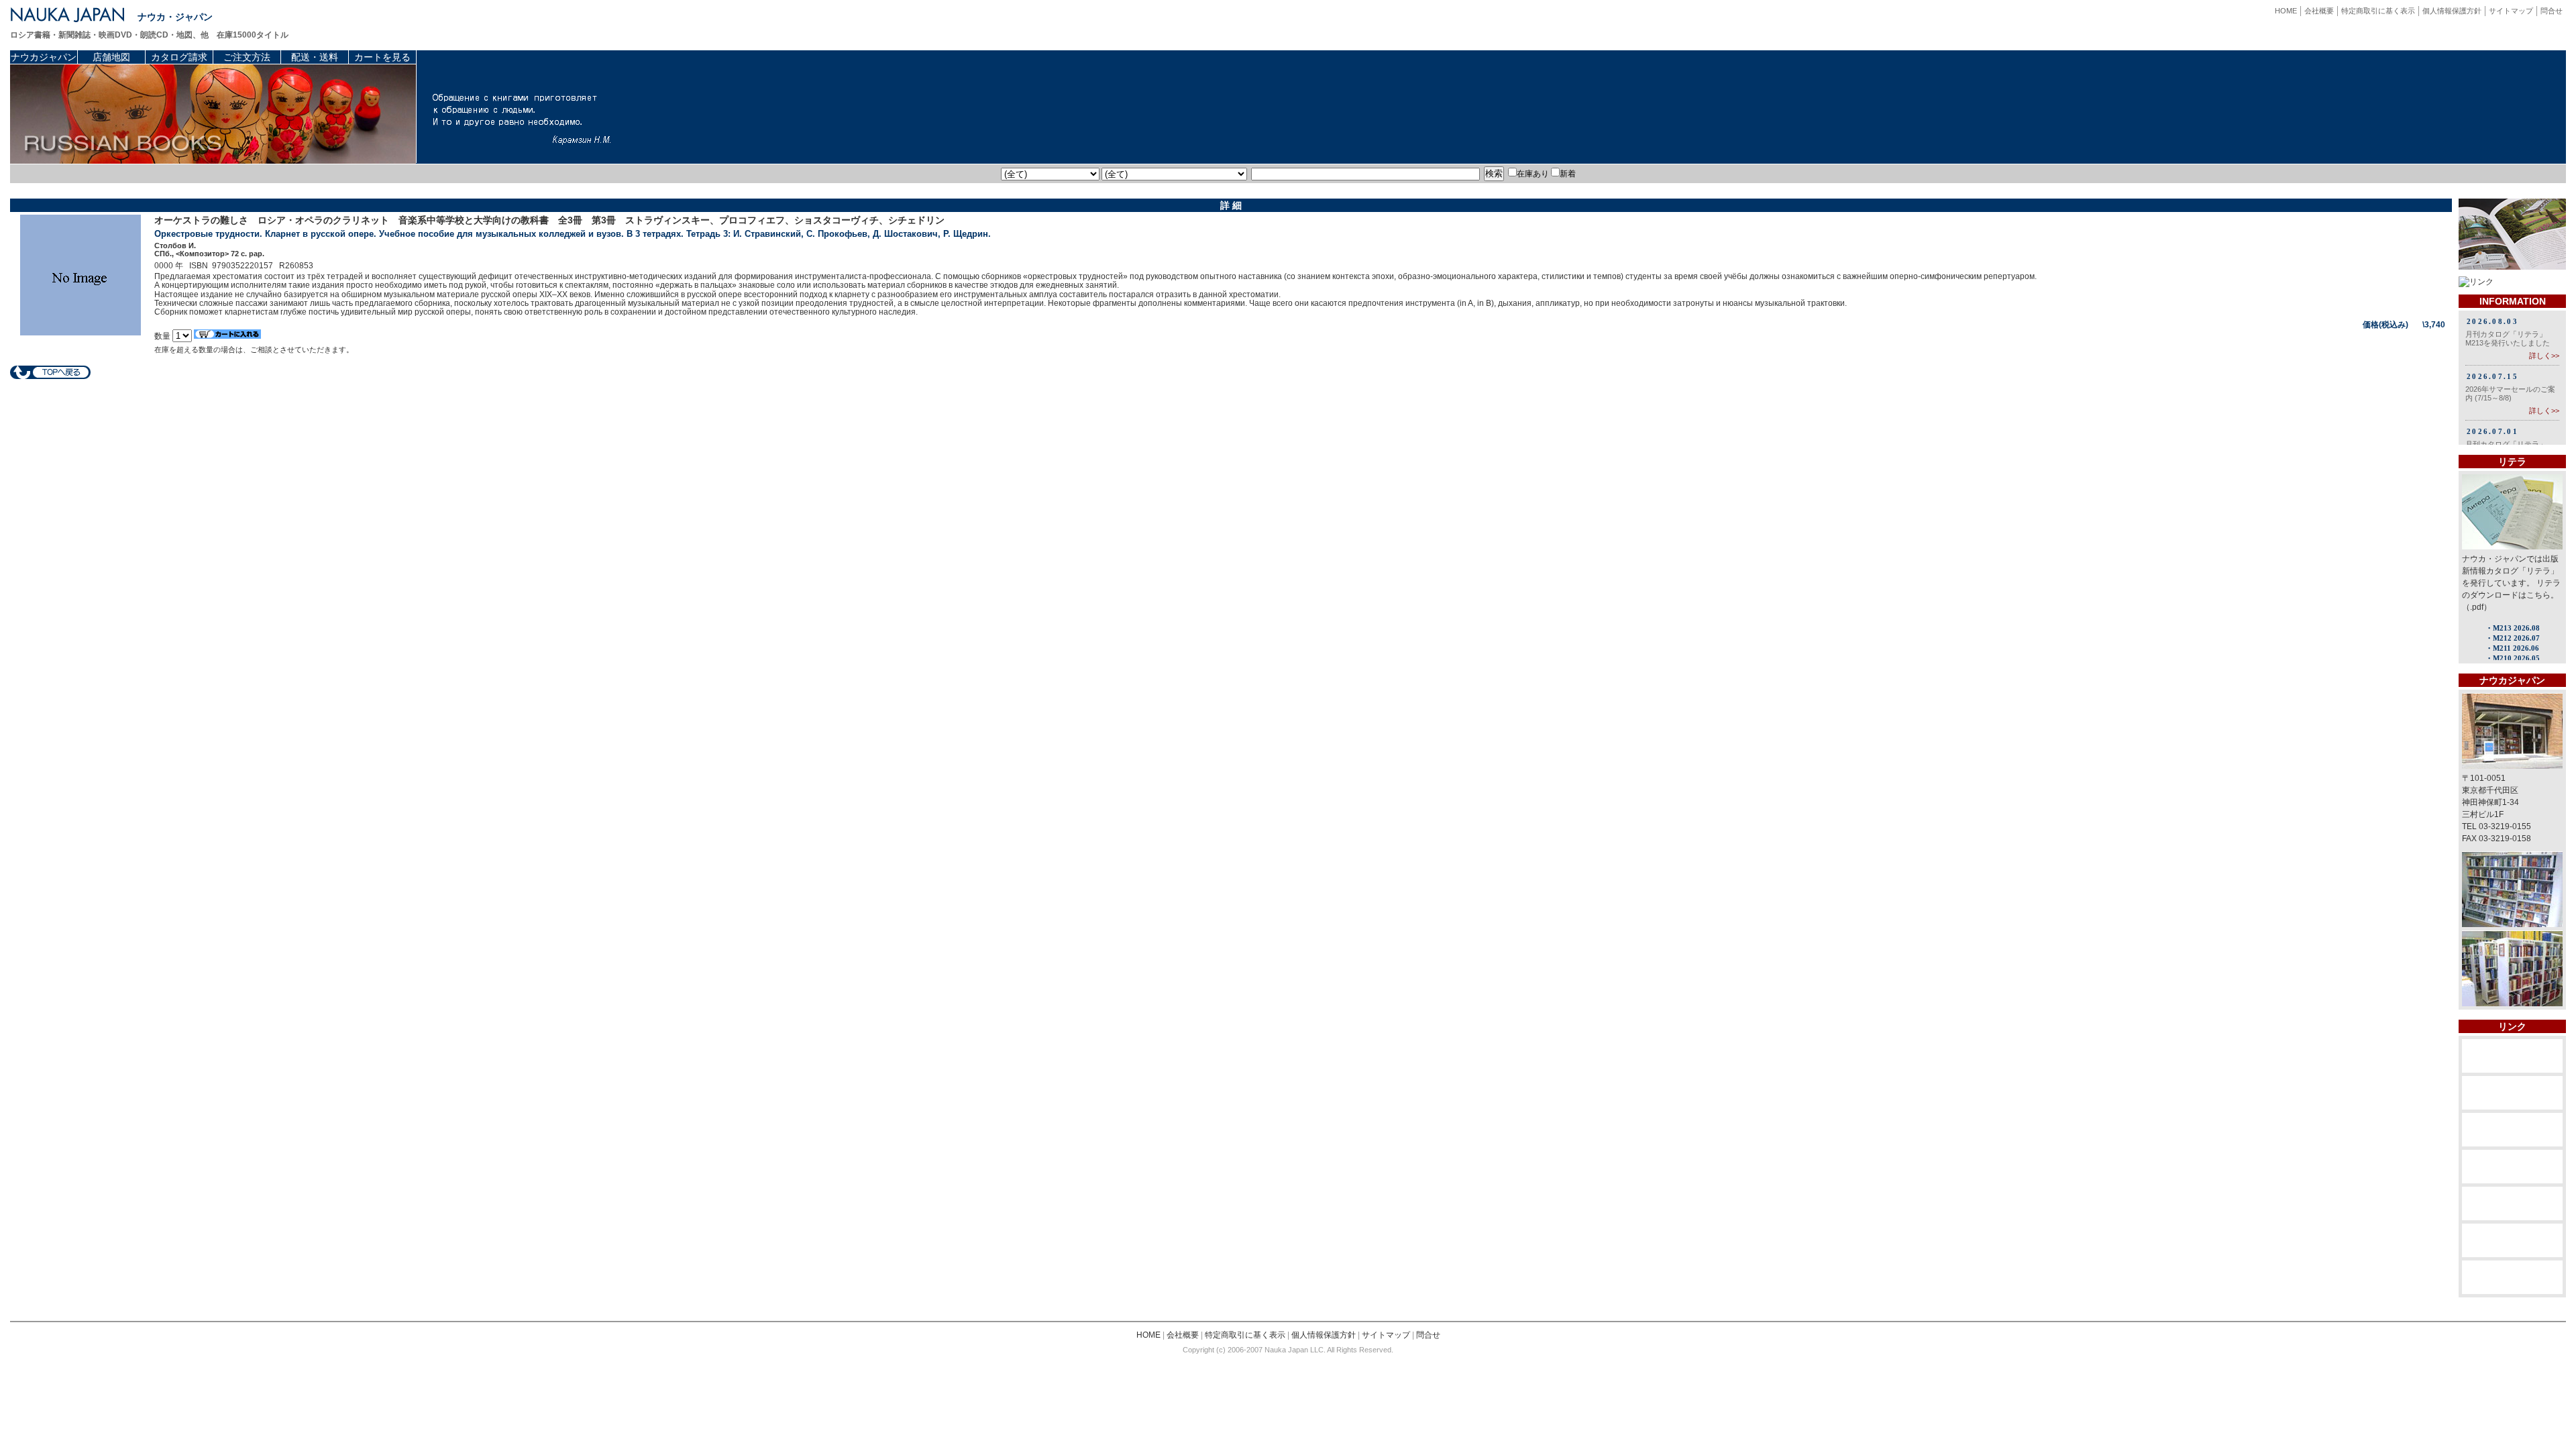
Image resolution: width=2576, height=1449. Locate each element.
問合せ (2552, 11)
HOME (2286, 11)
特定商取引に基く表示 (2378, 11)
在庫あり (1533, 174)
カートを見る (382, 57)
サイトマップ (2511, 11)
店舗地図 (111, 57)
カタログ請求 (179, 57)
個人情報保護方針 (2452, 11)
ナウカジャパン (44, 57)
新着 (1568, 174)
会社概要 (2319, 11)
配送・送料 (315, 57)
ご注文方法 (247, 57)
